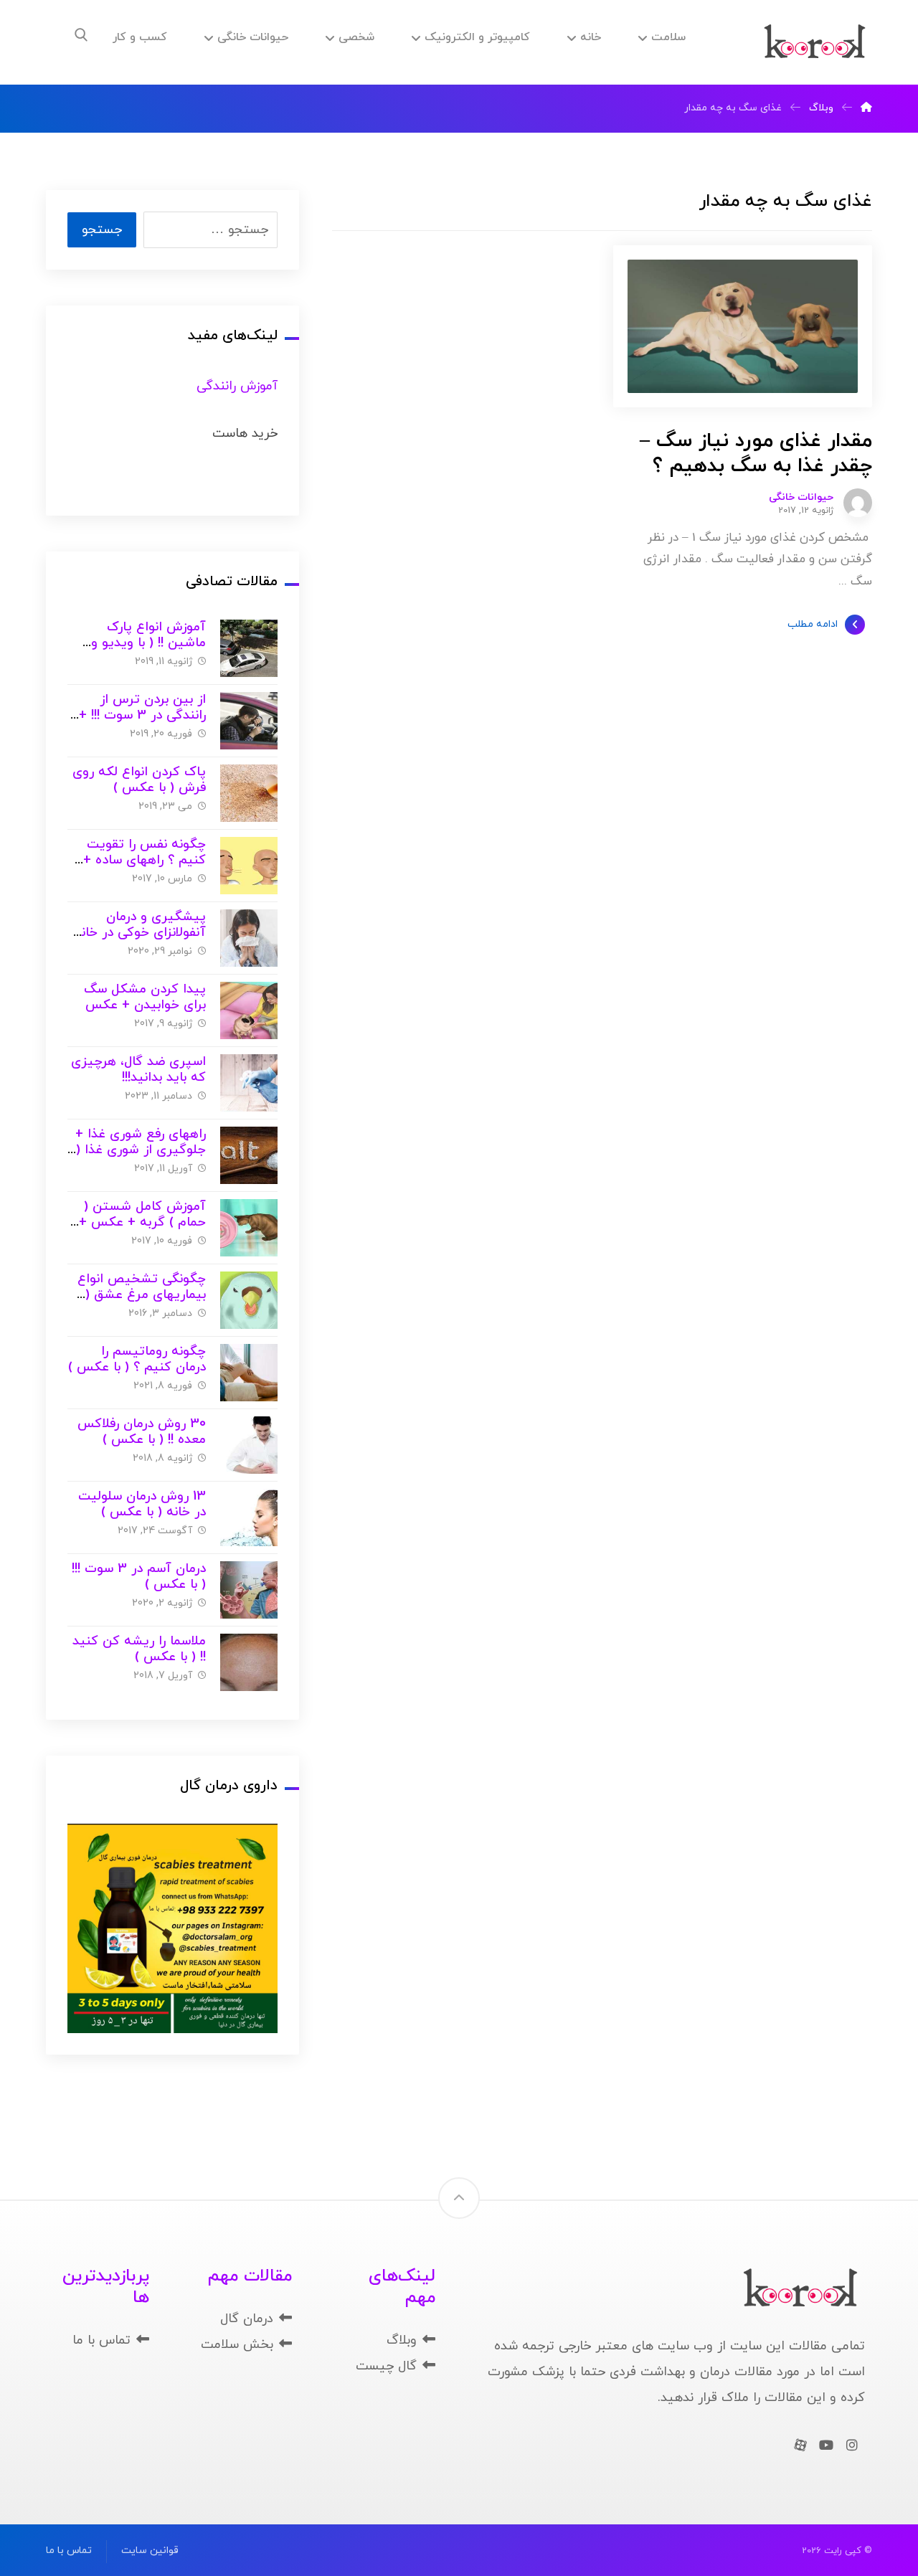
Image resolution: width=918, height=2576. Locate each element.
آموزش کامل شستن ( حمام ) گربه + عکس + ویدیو (142, 1223)
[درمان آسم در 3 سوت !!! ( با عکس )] (249, 1590)
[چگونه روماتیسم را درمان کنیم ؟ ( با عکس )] (249, 1373)
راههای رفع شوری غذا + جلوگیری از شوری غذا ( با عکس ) (141, 1150)
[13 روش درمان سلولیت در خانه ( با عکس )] (249, 1517)
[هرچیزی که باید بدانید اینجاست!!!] (815, 42)
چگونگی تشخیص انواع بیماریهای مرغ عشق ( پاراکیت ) (142, 1295)
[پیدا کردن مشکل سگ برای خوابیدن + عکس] (249, 1010)
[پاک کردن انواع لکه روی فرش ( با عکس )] (249, 793)
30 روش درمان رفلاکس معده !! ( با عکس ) (142, 1432)
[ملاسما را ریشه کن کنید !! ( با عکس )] (249, 1662)
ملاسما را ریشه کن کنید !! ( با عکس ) (139, 1649)
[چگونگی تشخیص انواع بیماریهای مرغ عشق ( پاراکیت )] (249, 1300)
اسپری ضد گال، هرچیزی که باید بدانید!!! (138, 1070)
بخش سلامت (237, 2345)
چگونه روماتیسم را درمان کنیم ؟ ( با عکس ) (137, 1360)
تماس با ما (101, 2340)
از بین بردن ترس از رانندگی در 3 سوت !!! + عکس (142, 716)
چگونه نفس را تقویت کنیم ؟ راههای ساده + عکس (145, 861)
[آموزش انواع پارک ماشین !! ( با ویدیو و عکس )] (249, 648)
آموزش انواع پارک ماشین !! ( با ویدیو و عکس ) (148, 643)
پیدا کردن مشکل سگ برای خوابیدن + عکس (145, 998)
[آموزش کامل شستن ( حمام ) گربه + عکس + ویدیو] (249, 1228)
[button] (81, 35)
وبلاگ (402, 2340)
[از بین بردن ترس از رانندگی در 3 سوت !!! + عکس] (249, 721)
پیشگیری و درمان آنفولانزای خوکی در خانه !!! (140, 933)
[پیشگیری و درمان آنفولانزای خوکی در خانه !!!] (249, 938)
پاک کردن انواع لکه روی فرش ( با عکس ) (139, 780)
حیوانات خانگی (801, 498)
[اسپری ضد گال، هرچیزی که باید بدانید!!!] (249, 1083)
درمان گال (247, 2319)
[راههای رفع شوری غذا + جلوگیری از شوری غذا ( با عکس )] (249, 1155)
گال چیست (386, 2366)
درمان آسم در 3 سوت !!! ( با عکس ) (139, 1577)
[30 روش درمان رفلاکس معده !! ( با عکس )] (249, 1445)
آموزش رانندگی (237, 386)
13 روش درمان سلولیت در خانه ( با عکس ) (142, 1505)
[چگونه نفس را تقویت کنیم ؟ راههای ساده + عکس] (249, 866)
